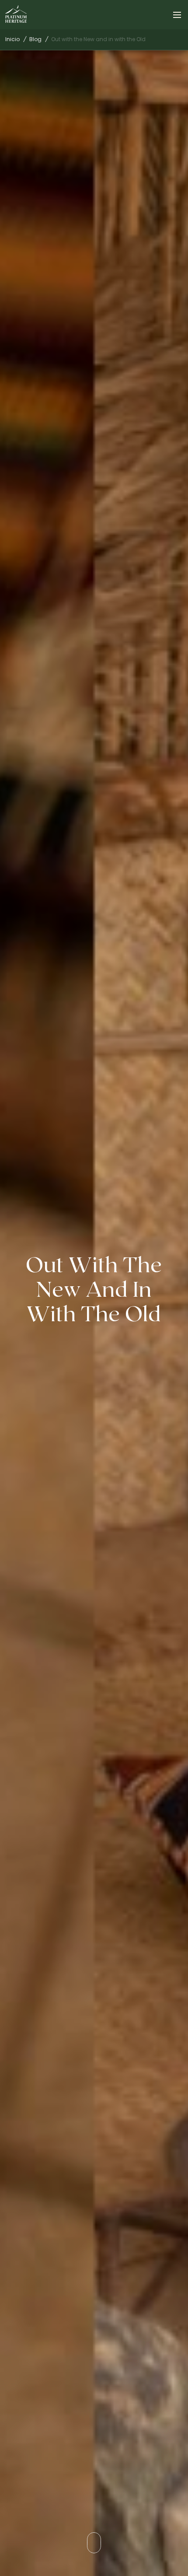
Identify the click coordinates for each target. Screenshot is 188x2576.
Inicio (12, 39)
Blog (35, 39)
